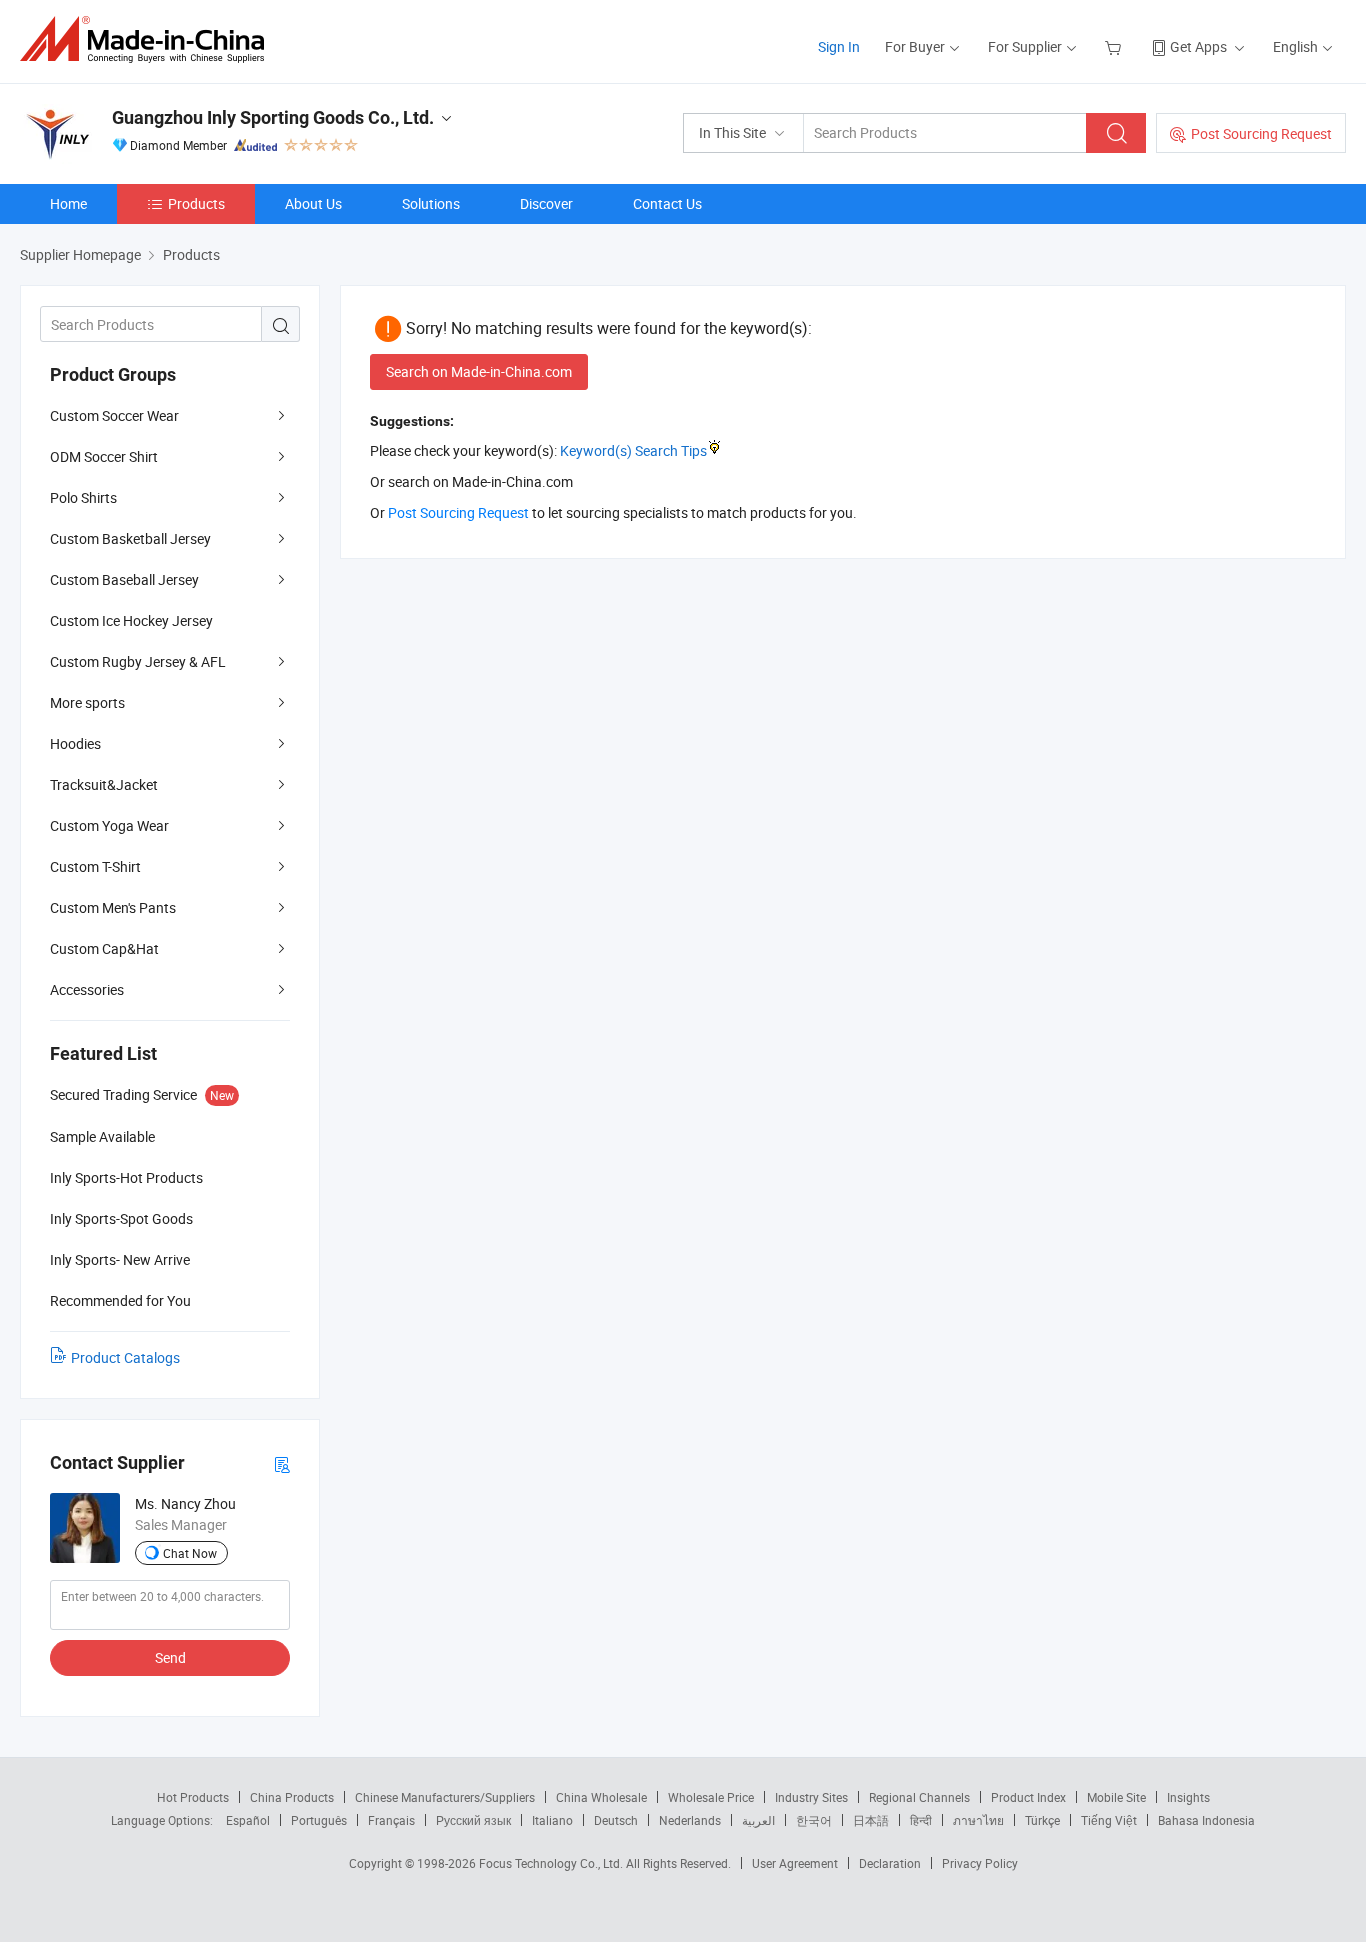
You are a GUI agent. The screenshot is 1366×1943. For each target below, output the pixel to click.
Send (170, 1657)
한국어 (814, 1820)
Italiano (552, 1820)
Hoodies (75, 743)
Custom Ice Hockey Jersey (131, 620)
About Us (313, 203)
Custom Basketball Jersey (130, 538)
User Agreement (795, 1863)
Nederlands (690, 1820)
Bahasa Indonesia (1206, 1820)
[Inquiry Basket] (1115, 46)
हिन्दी (921, 1820)
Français (391, 1820)
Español (248, 1820)
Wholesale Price (711, 1797)
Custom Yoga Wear (109, 825)
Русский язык (473, 1820)
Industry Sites (811, 1797)
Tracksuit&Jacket (104, 784)
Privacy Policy (980, 1863)
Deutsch (616, 1820)
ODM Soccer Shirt (104, 456)
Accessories (87, 989)
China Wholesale (601, 1797)
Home (68, 203)
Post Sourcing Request (1261, 133)
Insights (1188, 1797)
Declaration (890, 1863)
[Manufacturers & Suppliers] (148, 39)
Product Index (1028, 1797)
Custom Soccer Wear (114, 415)
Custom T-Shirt (95, 866)
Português (319, 1820)
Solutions (431, 203)
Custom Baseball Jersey (124, 579)
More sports (87, 702)
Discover (546, 203)
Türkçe (1042, 1820)
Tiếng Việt (1109, 1820)
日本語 (871, 1820)
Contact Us (667, 203)
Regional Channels (919, 1797)
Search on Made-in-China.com (479, 371)
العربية (758, 1820)
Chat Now (190, 1553)
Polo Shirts (83, 497)
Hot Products (193, 1797)
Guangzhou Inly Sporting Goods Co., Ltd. (273, 117)
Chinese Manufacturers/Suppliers (445, 1797)
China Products (292, 1797)
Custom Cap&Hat (104, 948)
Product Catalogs (125, 1357)
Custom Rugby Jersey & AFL (138, 661)
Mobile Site (1116, 1797)
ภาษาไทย (978, 1820)
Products (196, 203)
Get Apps (1198, 46)
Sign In (839, 46)
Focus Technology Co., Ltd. (552, 1863)
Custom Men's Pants (113, 907)
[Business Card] (282, 1463)
